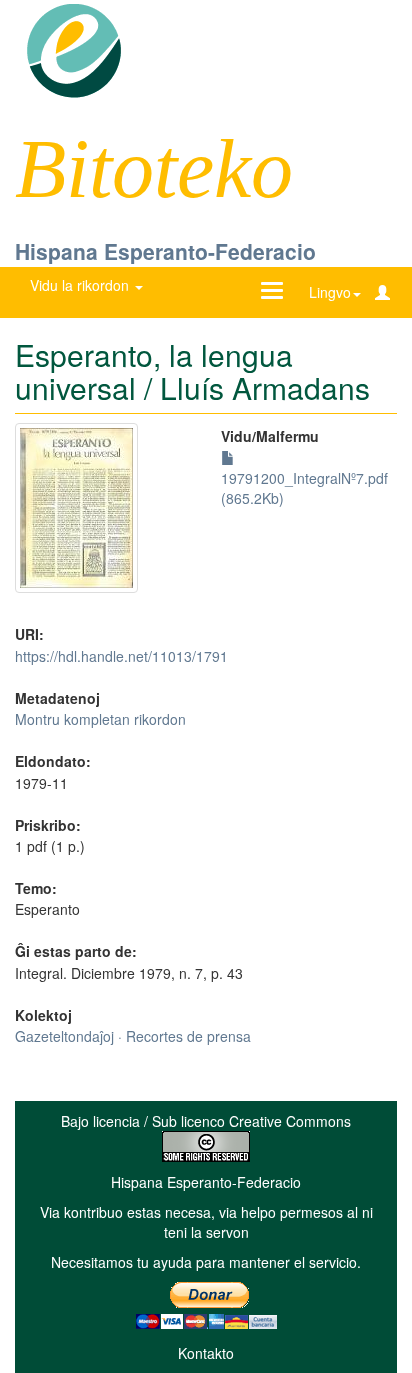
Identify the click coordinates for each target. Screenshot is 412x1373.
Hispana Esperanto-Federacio (165, 251)
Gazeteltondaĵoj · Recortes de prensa (133, 1036)
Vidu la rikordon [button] (81, 285)
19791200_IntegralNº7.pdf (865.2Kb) (304, 488)
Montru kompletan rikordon (100, 719)
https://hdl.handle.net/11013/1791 (121, 656)
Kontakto (206, 1353)
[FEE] (73, 49)
